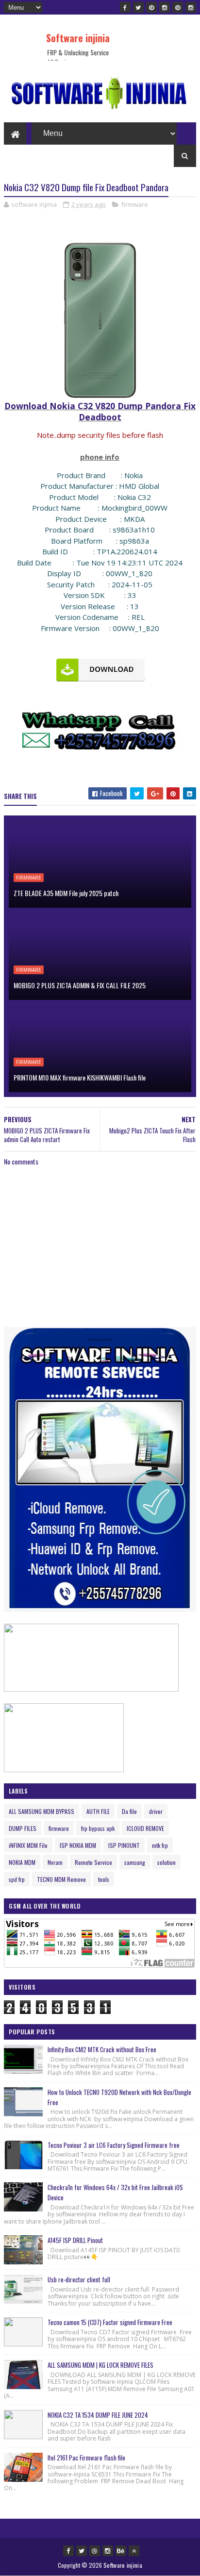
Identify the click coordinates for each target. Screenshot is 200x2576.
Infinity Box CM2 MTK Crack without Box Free (102, 2049)
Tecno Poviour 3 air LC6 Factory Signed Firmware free (114, 2145)
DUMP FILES (23, 1828)
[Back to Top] (134, 2551)
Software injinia (78, 38)
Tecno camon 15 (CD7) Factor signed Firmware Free (110, 2322)
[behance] (121, 2551)
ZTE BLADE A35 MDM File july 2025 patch (66, 893)
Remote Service (93, 1862)
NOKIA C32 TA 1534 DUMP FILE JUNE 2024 (98, 2415)
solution (167, 1862)
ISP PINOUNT (124, 1845)
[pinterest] (151, 7)
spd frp (17, 1879)
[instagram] (165, 7)
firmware (135, 204)
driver (156, 1811)
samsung (135, 1862)
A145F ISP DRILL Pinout (75, 2240)
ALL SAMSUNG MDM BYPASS (42, 1811)
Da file (129, 1811)
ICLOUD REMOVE (145, 1828)
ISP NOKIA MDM (78, 1845)
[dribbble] (95, 2551)
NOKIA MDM (22, 1862)
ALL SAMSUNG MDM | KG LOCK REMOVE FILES (100, 2365)
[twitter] (138, 7)
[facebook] (125, 7)
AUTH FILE (98, 1811)
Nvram (55, 1862)
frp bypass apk (98, 1828)
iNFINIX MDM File (28, 1845)
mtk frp (160, 1845)
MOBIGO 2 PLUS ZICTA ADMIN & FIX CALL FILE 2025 (80, 985)
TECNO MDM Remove (61, 1879)
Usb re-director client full (79, 2279)
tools (104, 1879)
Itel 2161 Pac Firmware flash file (86, 2458)
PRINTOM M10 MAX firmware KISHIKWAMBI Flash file (80, 1077)
